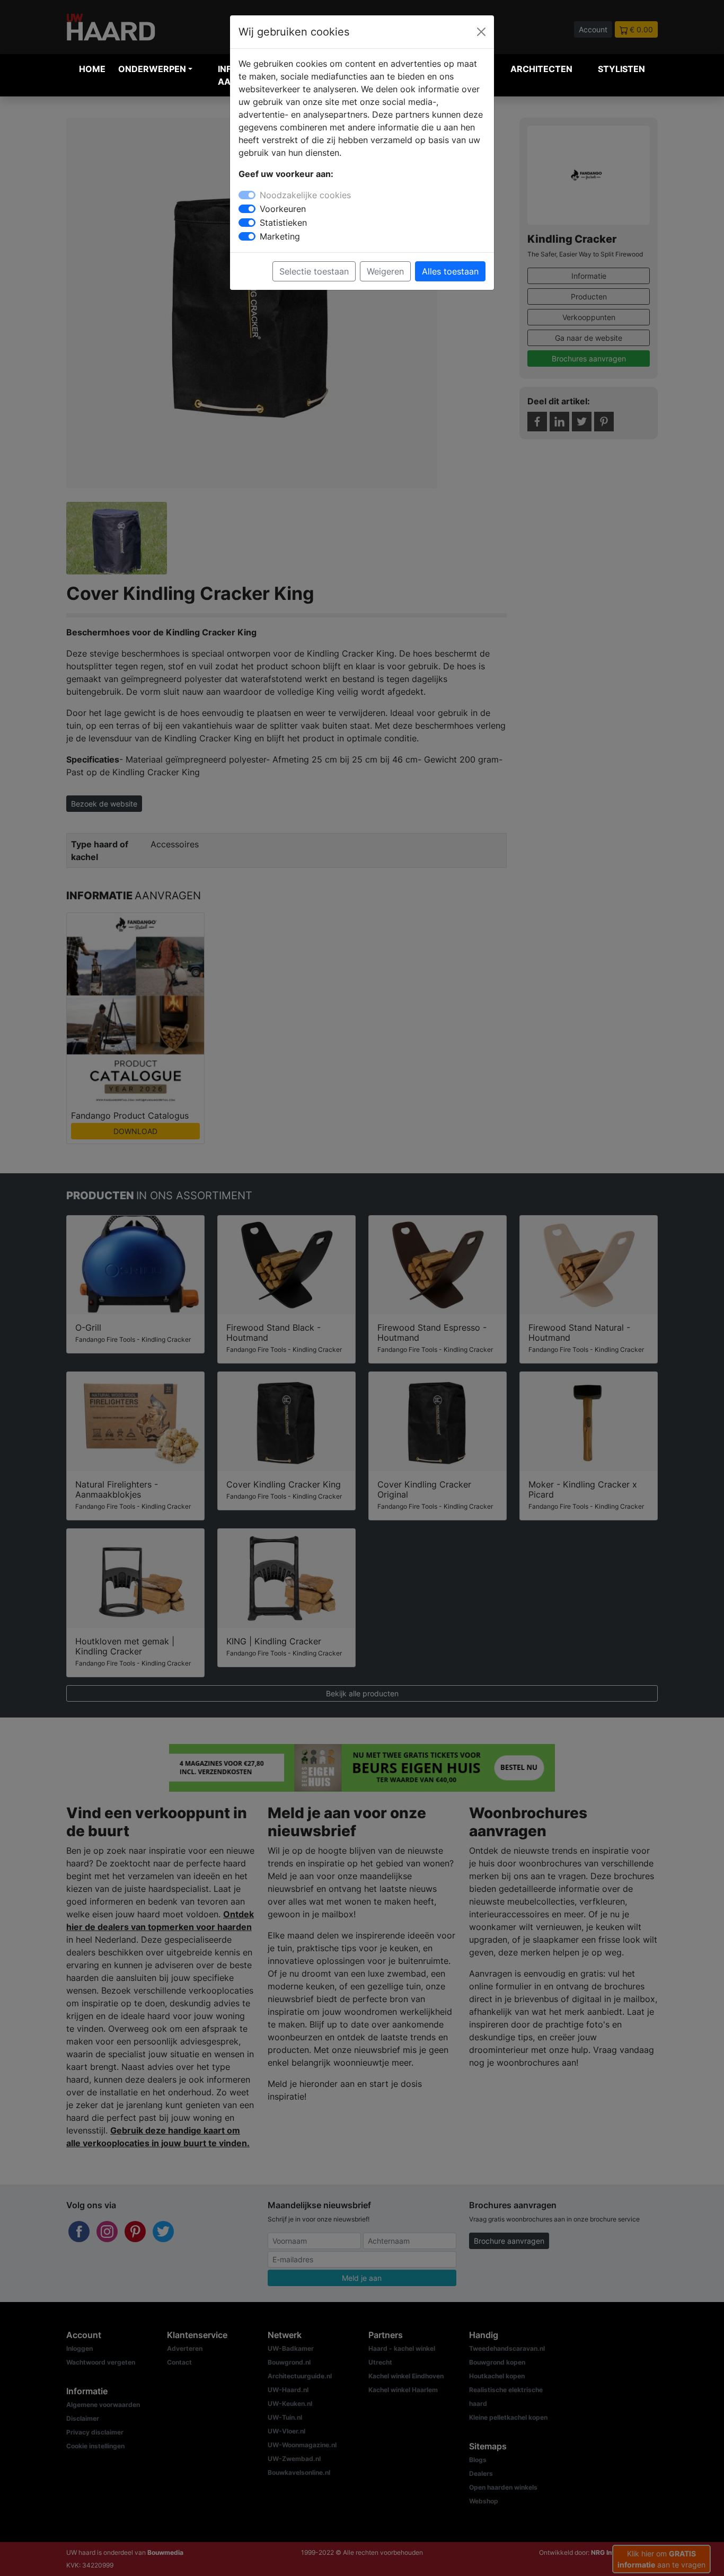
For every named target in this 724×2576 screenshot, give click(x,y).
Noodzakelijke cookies (305, 195)
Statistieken (283, 223)
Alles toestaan (450, 271)
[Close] (481, 32)
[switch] (247, 209)
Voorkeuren (283, 209)
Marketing (280, 236)
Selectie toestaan (314, 271)
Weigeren (385, 271)
